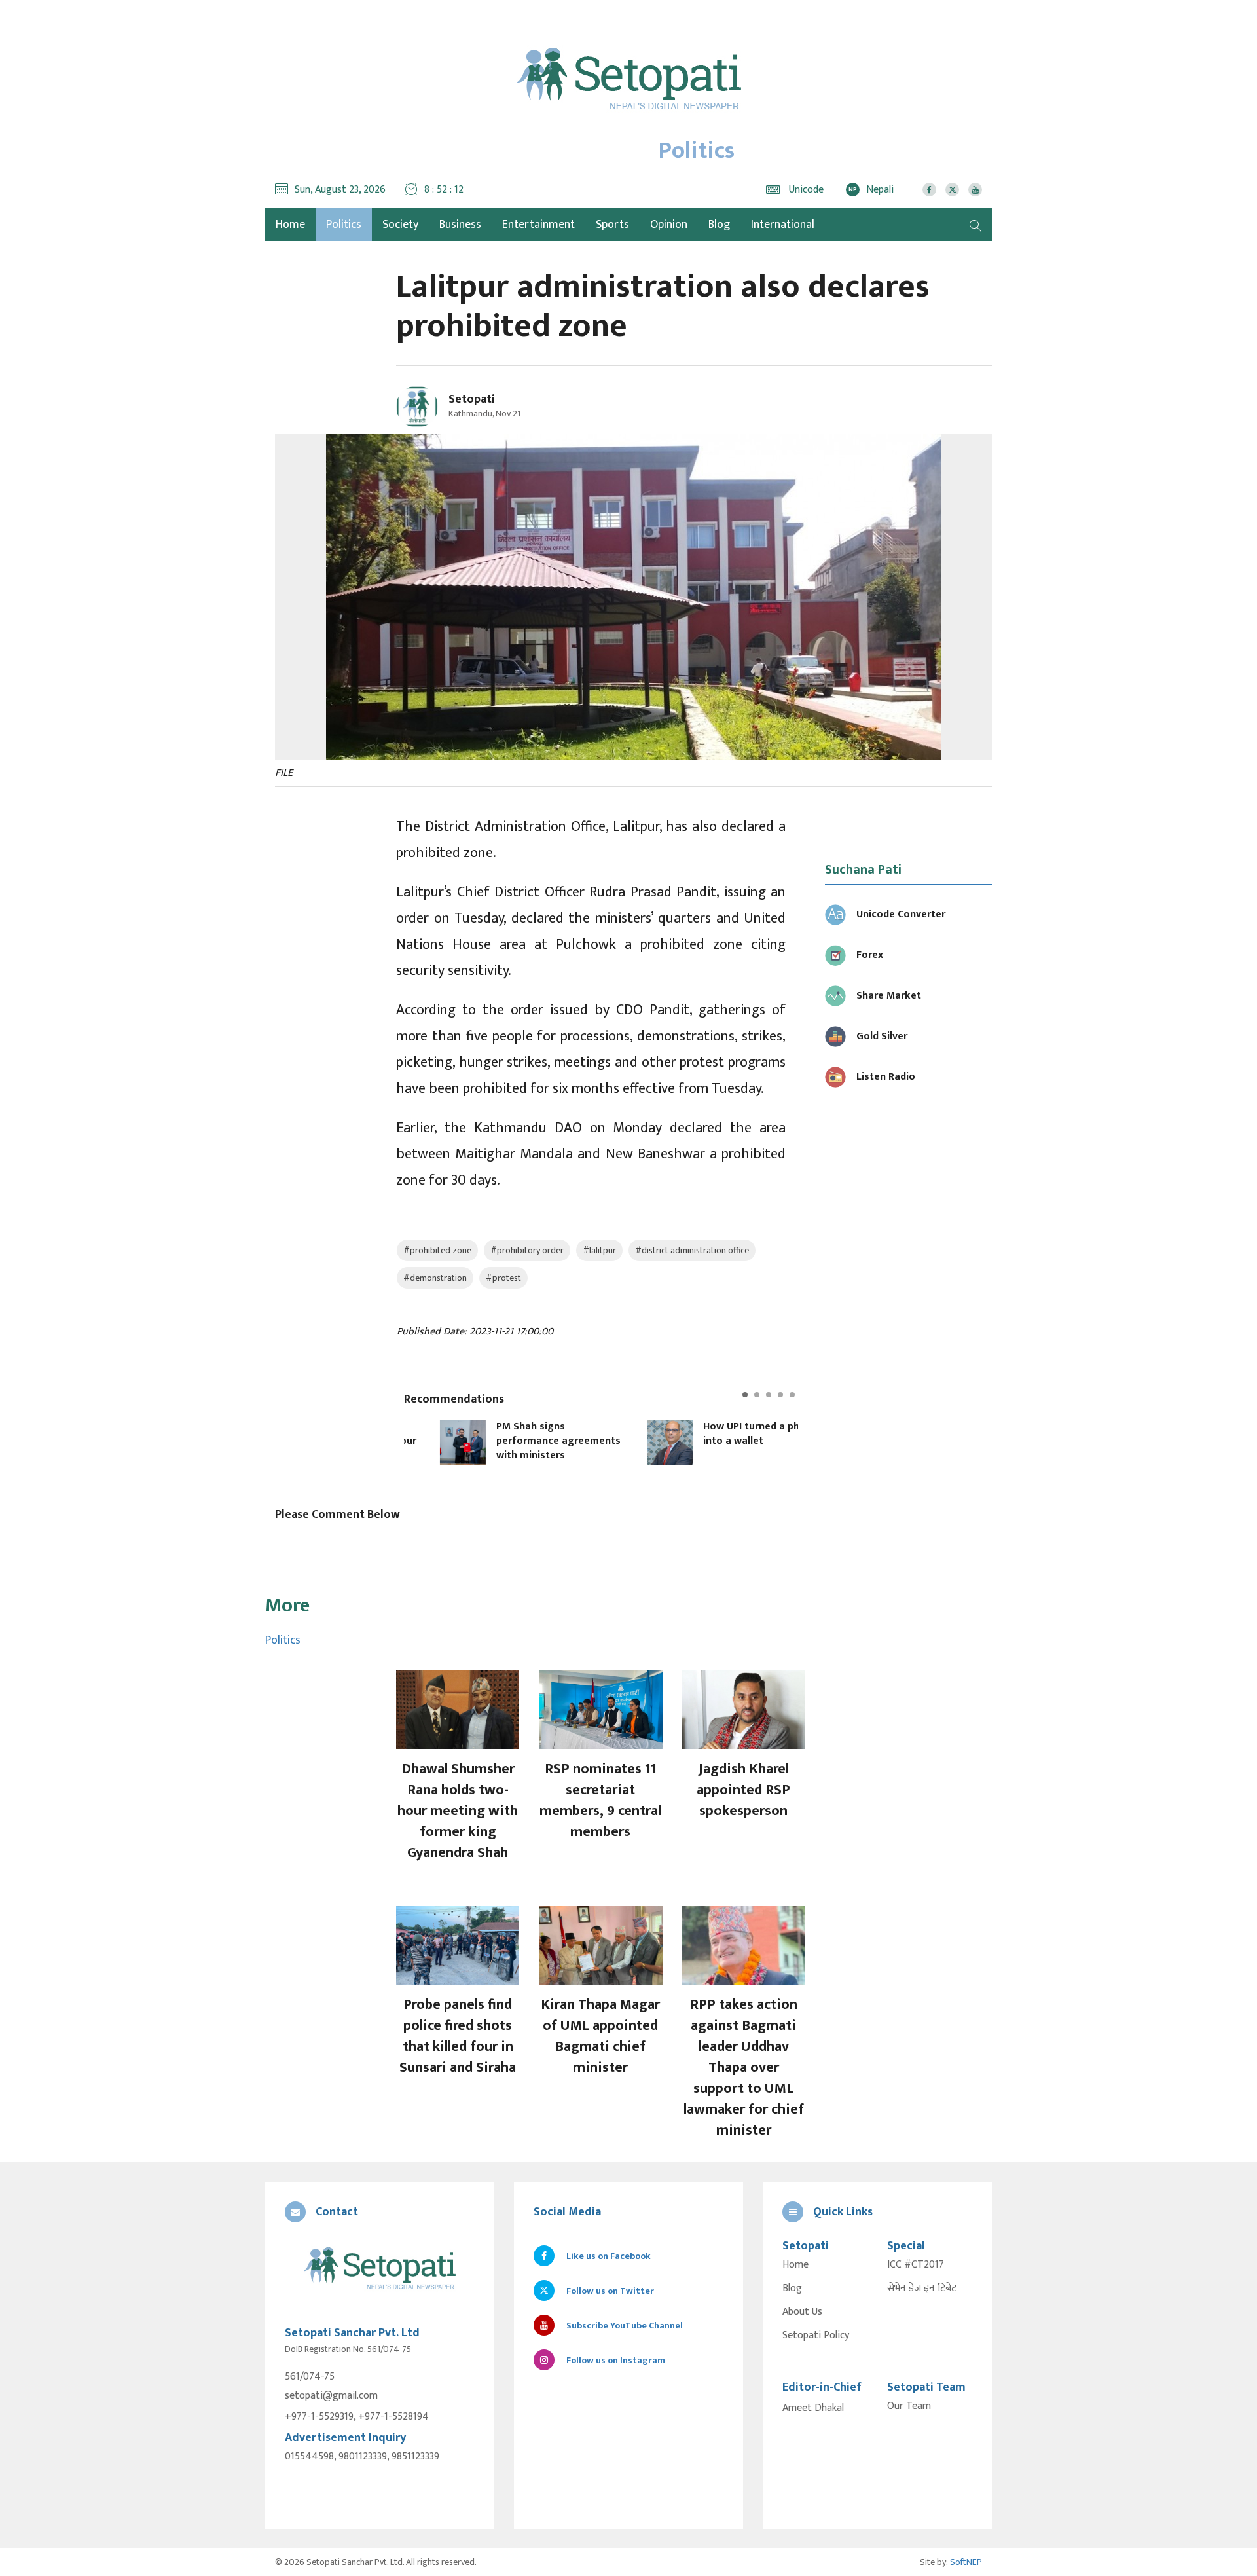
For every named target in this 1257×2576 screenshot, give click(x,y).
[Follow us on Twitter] (952, 190)
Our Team (909, 2406)
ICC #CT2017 (916, 2265)
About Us (802, 2312)
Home (795, 2265)
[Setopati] (380, 2269)
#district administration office (692, 1250)
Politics (344, 225)
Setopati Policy (816, 2336)
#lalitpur (599, 1250)
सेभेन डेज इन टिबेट (922, 2289)
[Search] (975, 225)
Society (400, 225)
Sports (612, 225)
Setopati (472, 399)
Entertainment (538, 225)
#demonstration (435, 1278)
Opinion (669, 225)
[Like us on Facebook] (929, 190)
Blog (719, 225)
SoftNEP (966, 2562)
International (783, 225)
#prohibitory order (527, 1250)
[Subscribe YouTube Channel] (975, 190)
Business (460, 225)
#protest (503, 1278)
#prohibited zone (437, 1250)
